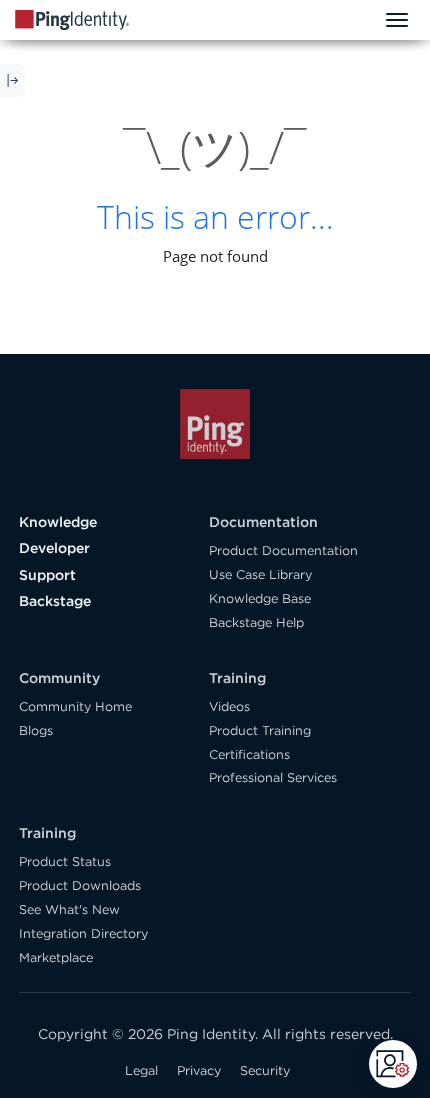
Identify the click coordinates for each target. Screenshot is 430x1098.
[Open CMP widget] (393, 1064)
